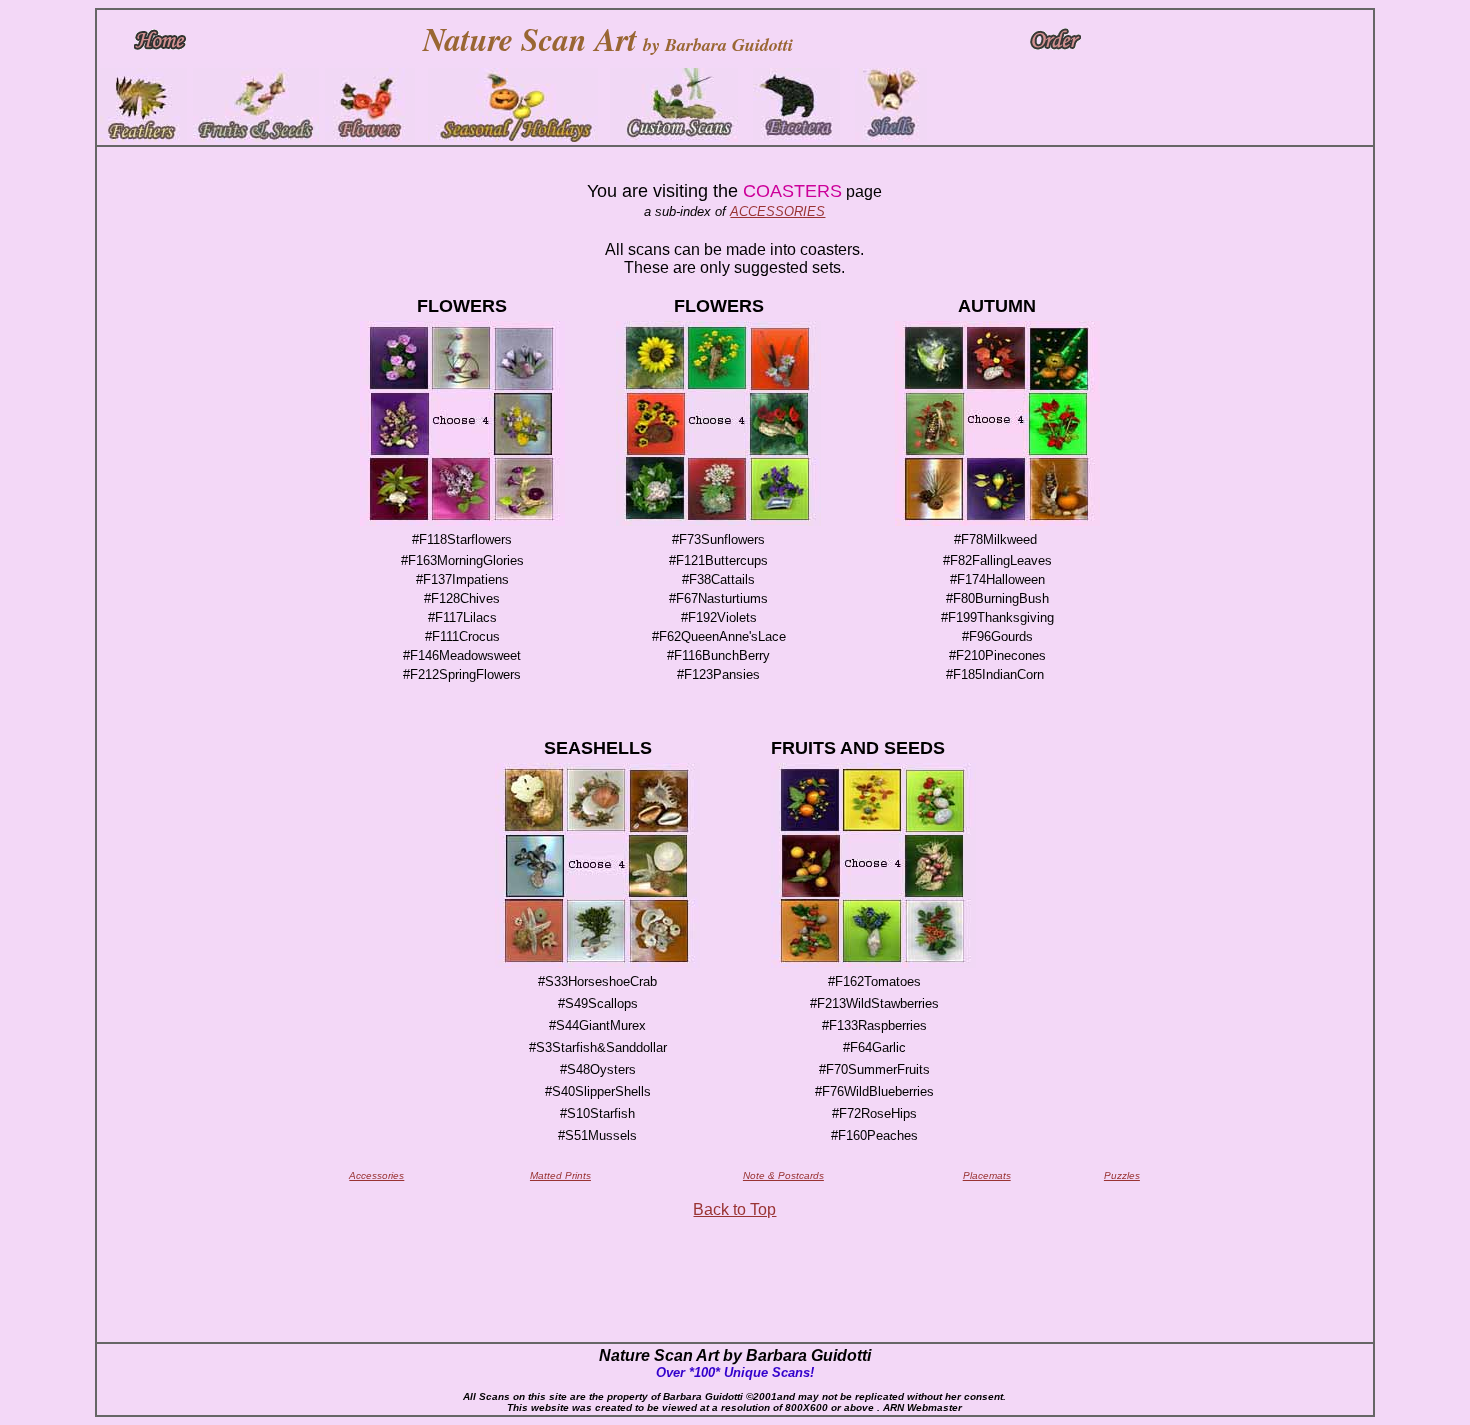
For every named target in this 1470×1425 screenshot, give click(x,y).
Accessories (376, 1175)
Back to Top (734, 1209)
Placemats (987, 1175)
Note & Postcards (783, 1175)
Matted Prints (560, 1175)
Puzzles (1122, 1175)
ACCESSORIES (777, 211)
